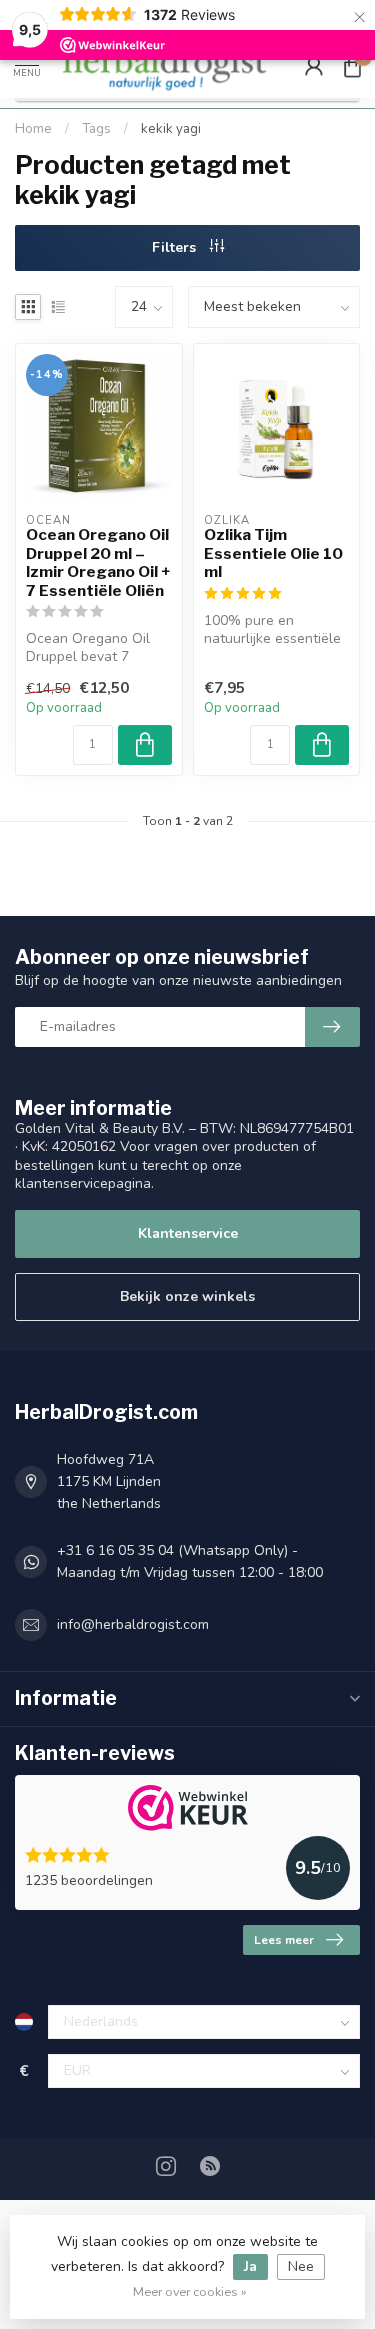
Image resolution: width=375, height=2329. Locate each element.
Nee (301, 2266)
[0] (352, 66)
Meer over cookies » (190, 2291)
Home (33, 129)
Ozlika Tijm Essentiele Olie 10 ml (273, 553)
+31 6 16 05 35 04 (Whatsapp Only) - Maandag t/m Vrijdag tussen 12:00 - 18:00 (190, 1561)
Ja (250, 2266)
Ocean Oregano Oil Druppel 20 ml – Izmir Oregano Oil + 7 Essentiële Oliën (98, 562)
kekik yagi (171, 129)
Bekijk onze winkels (187, 1296)
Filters (176, 247)
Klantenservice (188, 1233)
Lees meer (284, 1940)
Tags (96, 129)
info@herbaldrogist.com (133, 1624)
